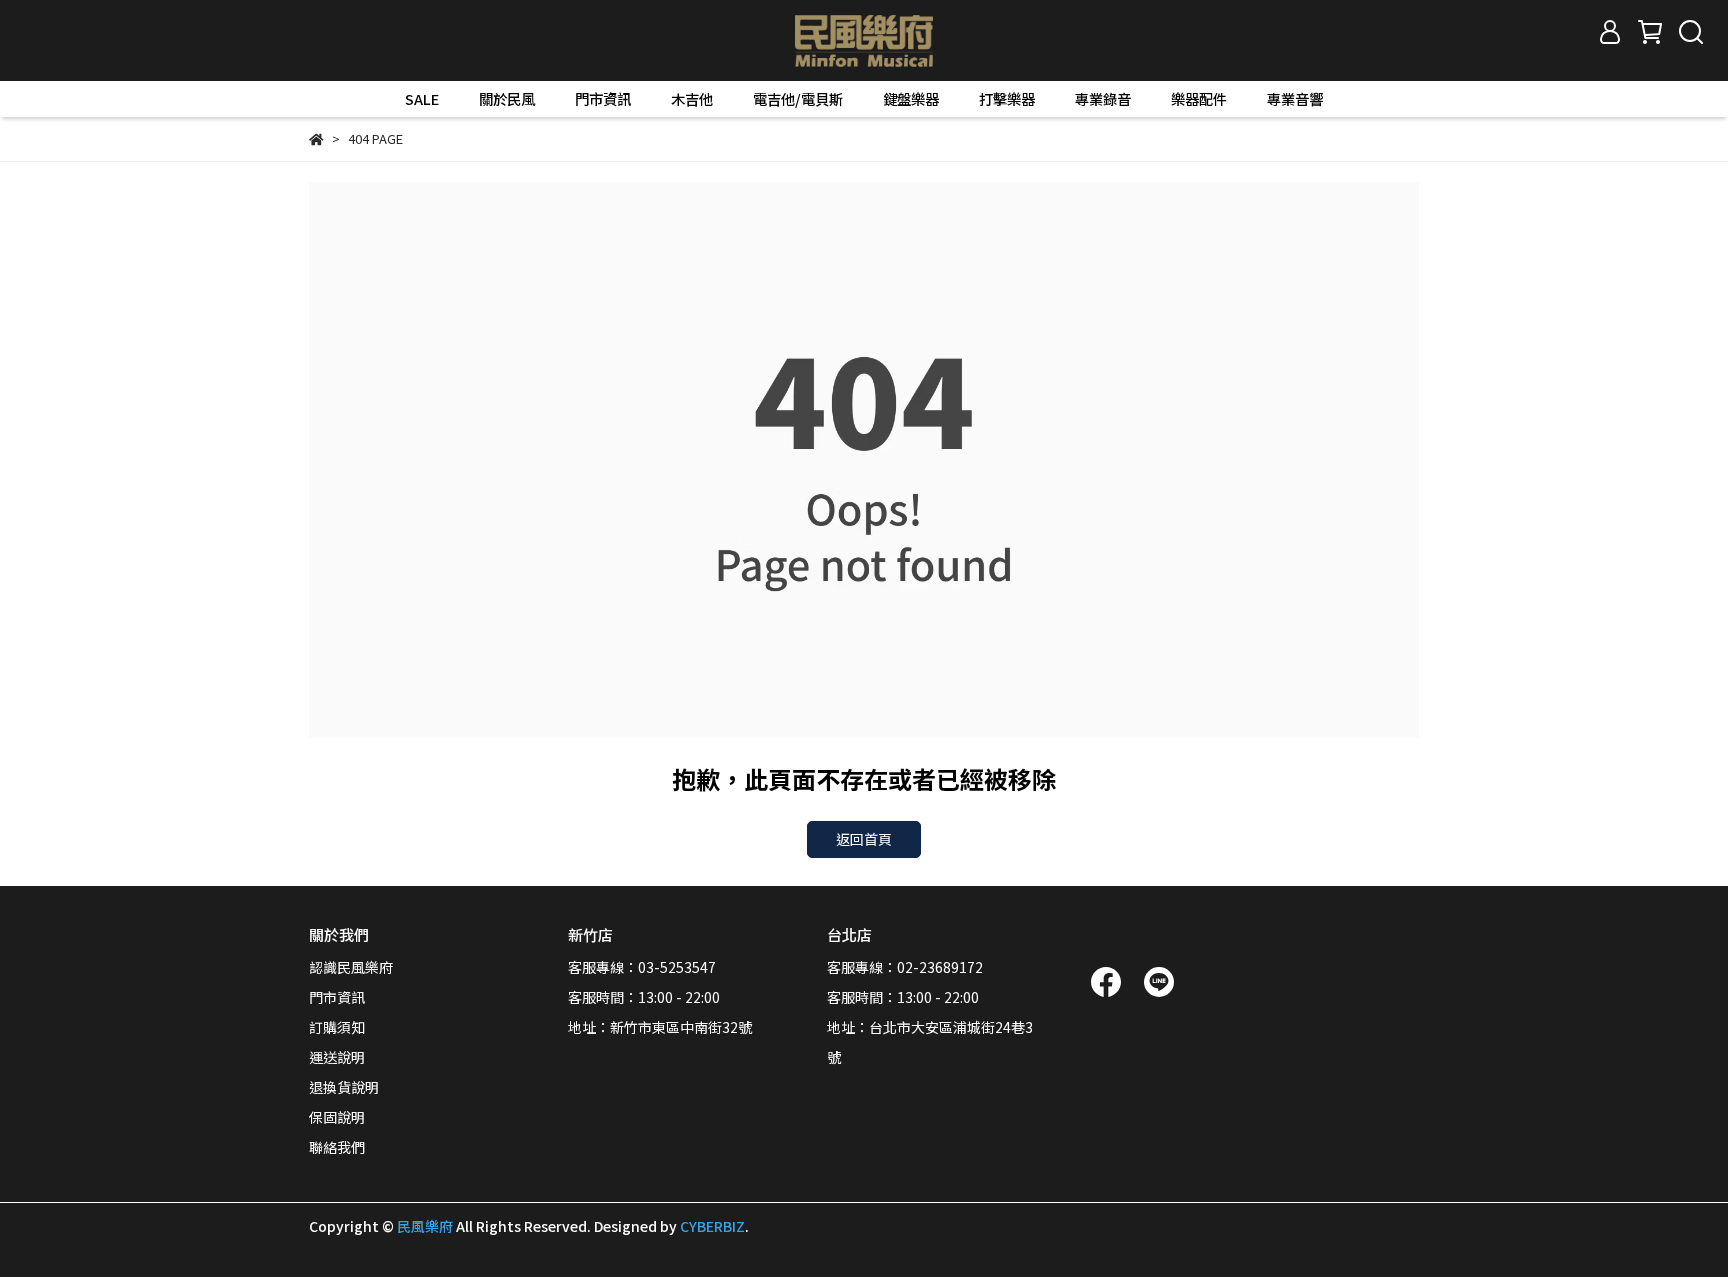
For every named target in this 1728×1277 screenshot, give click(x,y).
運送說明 (337, 1057)
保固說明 (337, 1117)
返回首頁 (864, 839)
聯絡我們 (337, 1147)
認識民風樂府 (351, 967)
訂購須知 (337, 1027)
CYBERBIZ (712, 1226)
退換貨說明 (344, 1087)
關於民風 (507, 99)
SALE (422, 99)
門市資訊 (603, 99)
